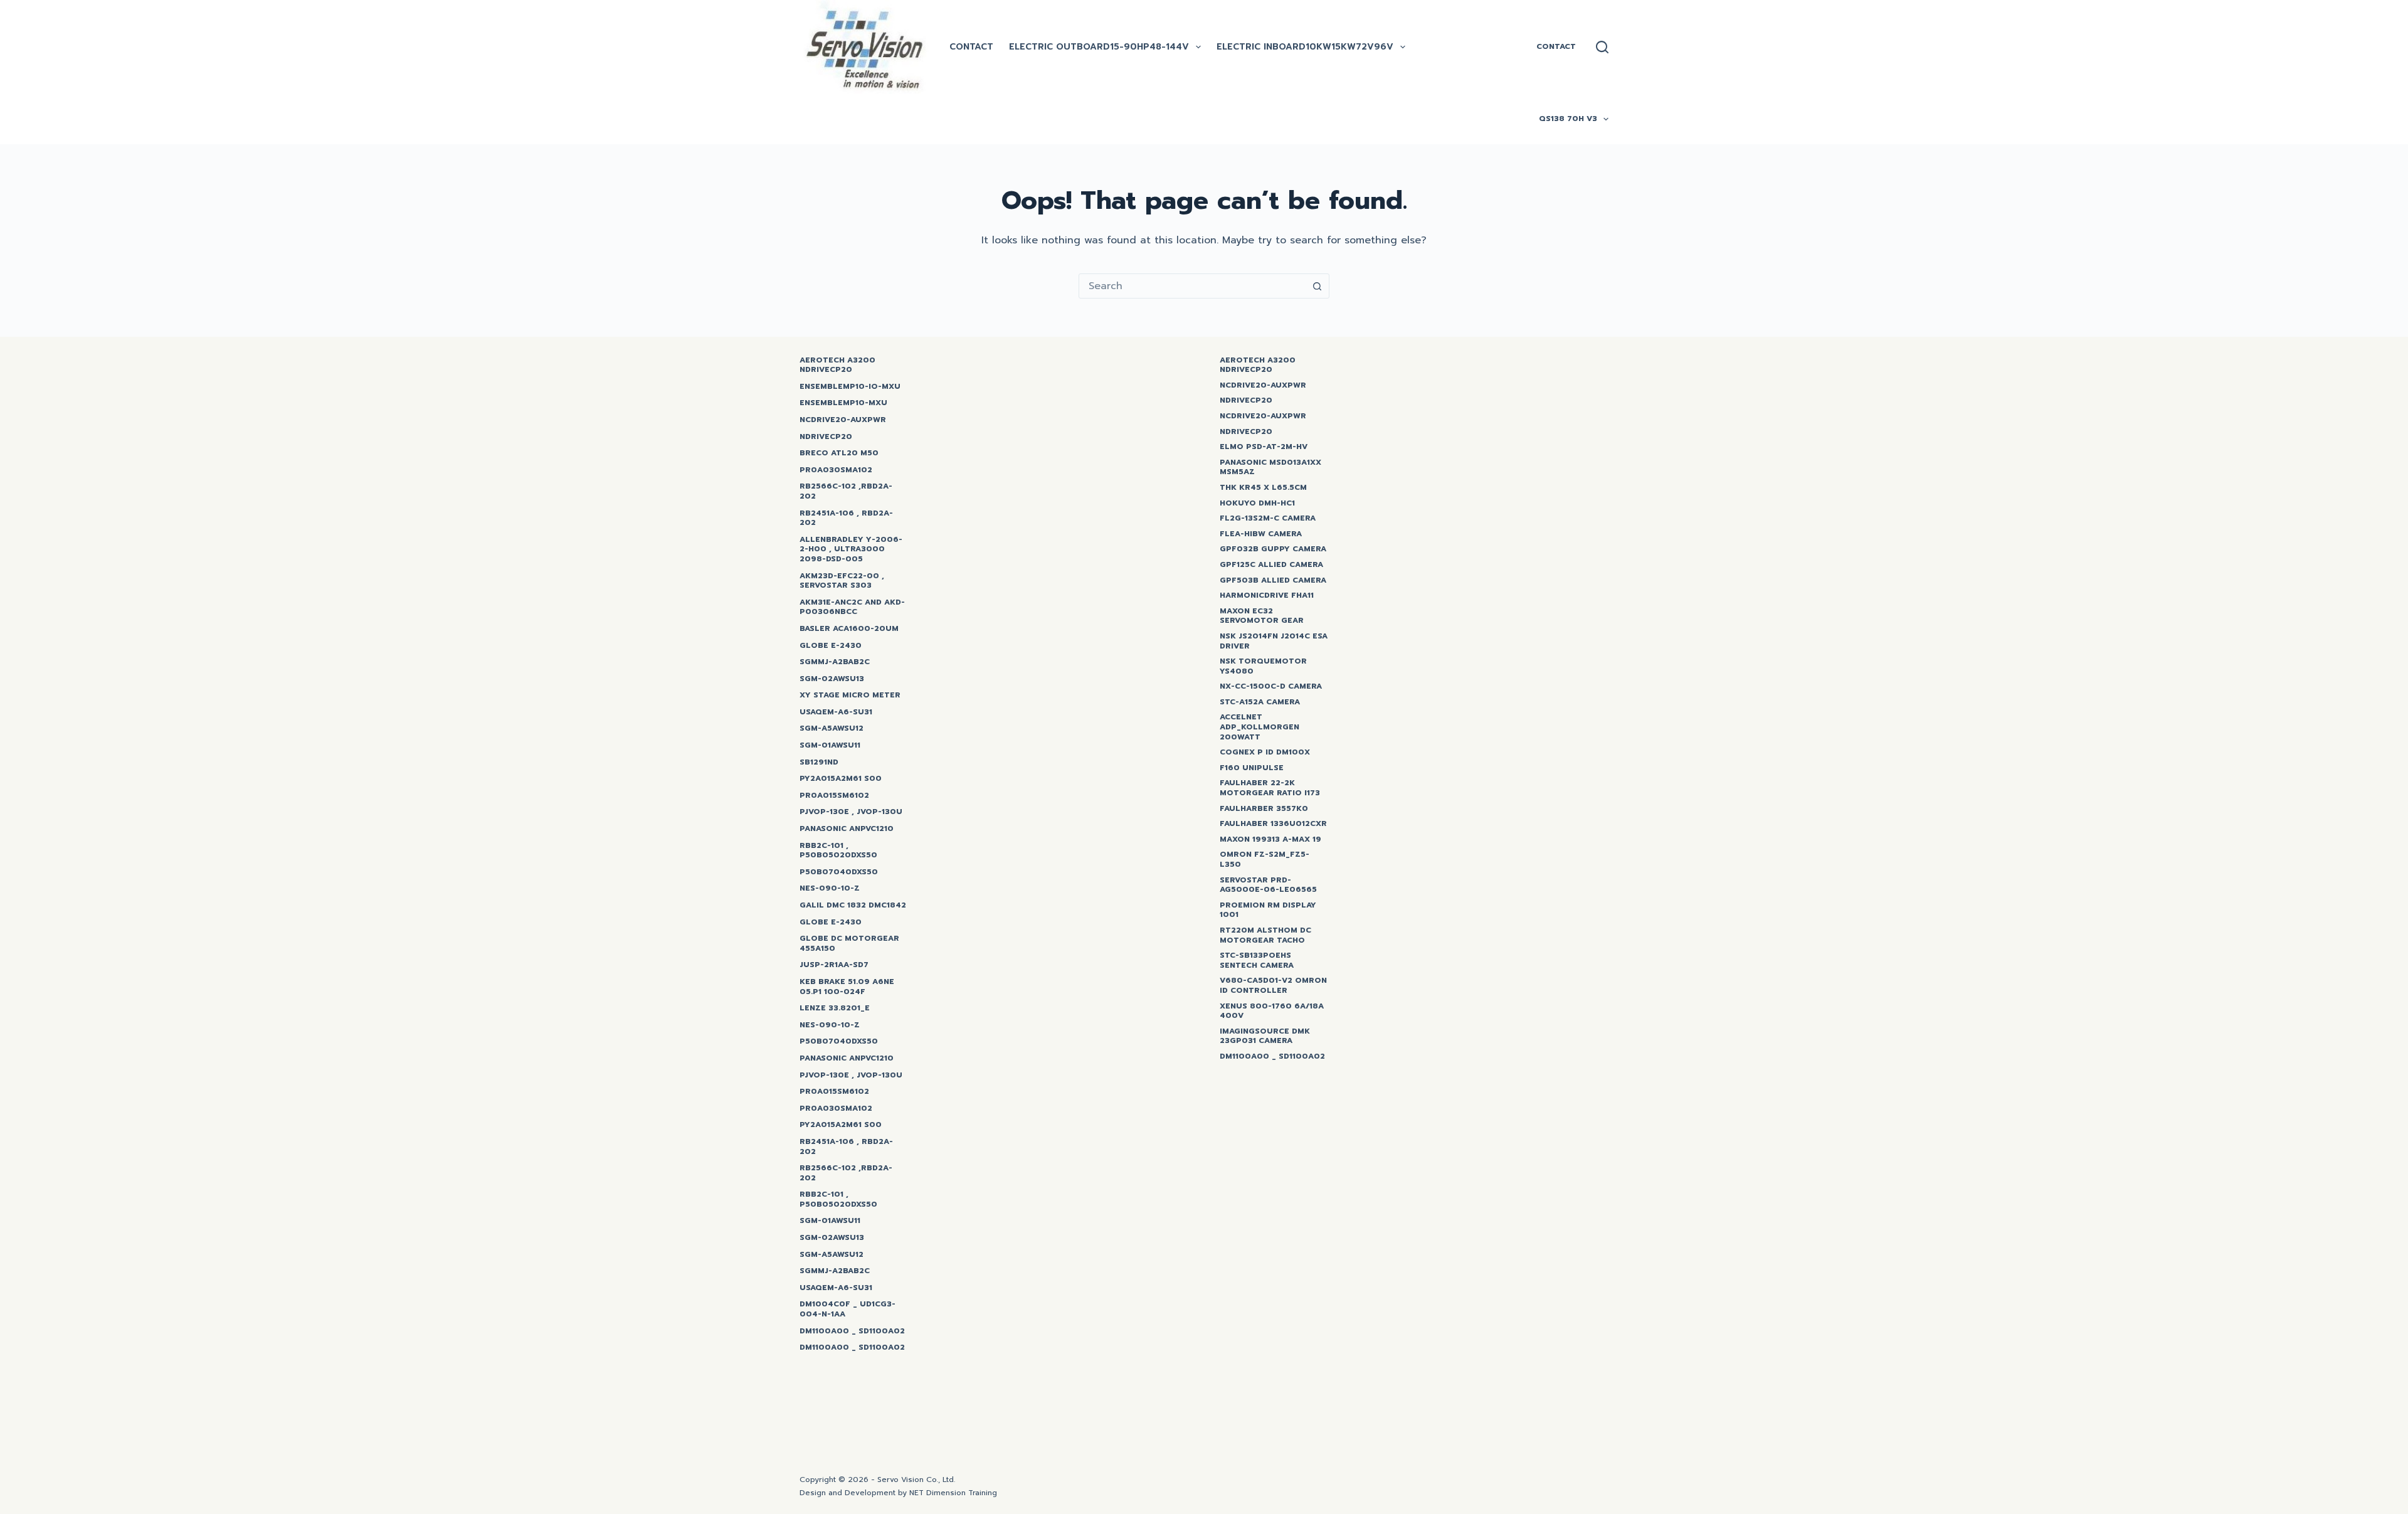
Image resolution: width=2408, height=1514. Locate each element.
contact (971, 47)
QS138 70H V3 (1568, 119)
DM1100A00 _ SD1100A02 (852, 1331)
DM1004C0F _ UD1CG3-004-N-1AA (848, 1309)
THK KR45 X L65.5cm (1263, 488)
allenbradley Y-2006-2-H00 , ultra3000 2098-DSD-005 (851, 550)
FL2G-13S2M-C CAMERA (1268, 519)
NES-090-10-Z (830, 889)
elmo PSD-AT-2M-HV (1264, 447)
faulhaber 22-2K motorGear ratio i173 (1270, 788)
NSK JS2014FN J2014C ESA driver (1274, 641)
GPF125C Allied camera (1271, 565)
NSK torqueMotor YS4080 (1263, 666)
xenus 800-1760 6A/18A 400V (1272, 1011)
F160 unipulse (1252, 768)
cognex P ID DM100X (1265, 753)
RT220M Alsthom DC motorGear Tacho (1265, 935)
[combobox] (1192, 286)
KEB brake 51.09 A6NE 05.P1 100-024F (847, 987)
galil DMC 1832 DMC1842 (853, 906)
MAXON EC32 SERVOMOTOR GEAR (1262, 616)
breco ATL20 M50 (839, 453)
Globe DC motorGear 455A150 (849, 944)
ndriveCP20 (826, 437)
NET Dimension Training (953, 1493)
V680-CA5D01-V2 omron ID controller (1273, 986)
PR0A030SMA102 (836, 470)
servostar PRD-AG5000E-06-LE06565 (1268, 885)
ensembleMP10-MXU (843, 403)
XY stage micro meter (850, 696)
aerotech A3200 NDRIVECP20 (1258, 365)
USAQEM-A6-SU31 (836, 712)
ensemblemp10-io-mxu (850, 387)
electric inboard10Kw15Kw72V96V (1305, 47)
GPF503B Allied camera (1273, 581)
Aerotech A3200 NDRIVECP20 (837, 365)
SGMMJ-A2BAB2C (835, 662)
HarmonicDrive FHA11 (1267, 596)
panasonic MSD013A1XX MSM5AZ (1270, 468)
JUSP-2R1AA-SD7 (834, 965)
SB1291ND (819, 763)
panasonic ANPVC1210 (847, 829)
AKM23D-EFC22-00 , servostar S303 (842, 581)
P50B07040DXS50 (839, 872)
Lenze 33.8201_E (835, 1008)
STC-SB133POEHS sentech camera (1257, 961)
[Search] (1602, 47)
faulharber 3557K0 (1264, 809)
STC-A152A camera (1260, 702)
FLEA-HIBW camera (1261, 534)
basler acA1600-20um (849, 629)
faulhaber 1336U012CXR (1273, 824)
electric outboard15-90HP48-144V (1099, 47)
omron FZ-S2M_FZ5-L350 (1265, 860)
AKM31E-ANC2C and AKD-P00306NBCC (852, 607)
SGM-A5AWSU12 (832, 729)
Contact (1556, 46)
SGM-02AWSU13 (832, 679)
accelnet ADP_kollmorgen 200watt (1259, 727)
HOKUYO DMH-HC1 (1257, 504)
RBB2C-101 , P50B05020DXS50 (838, 851)
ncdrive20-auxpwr (843, 420)
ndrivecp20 (1246, 401)
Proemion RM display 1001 (1268, 910)
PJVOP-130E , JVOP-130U (851, 812)
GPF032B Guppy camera (1273, 549)
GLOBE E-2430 (831, 646)
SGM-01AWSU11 (830, 746)
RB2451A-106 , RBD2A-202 (846, 518)
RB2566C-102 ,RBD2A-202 (846, 491)
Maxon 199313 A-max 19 (1270, 840)
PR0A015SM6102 (834, 796)
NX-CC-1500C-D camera (1271, 687)
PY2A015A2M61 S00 (841, 779)
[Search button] (1317, 286)
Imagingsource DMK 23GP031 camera (1265, 1036)
